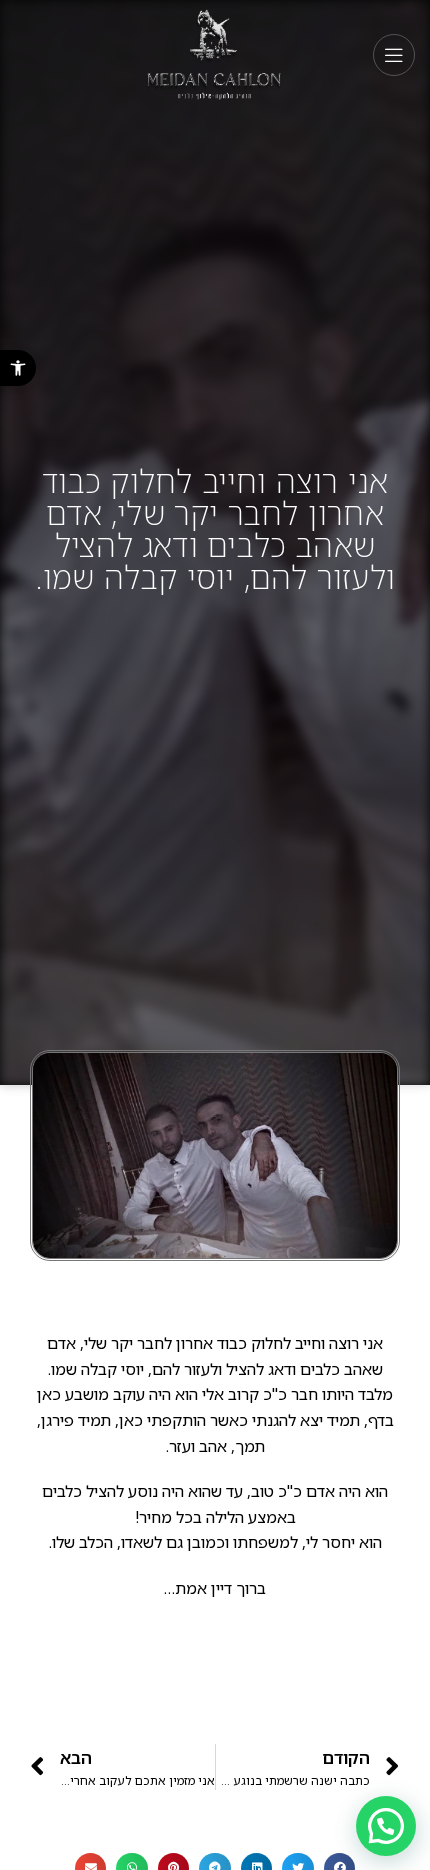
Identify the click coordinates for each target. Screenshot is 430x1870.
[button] (18, 368)
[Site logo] (215, 53)
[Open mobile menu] (394, 55)
